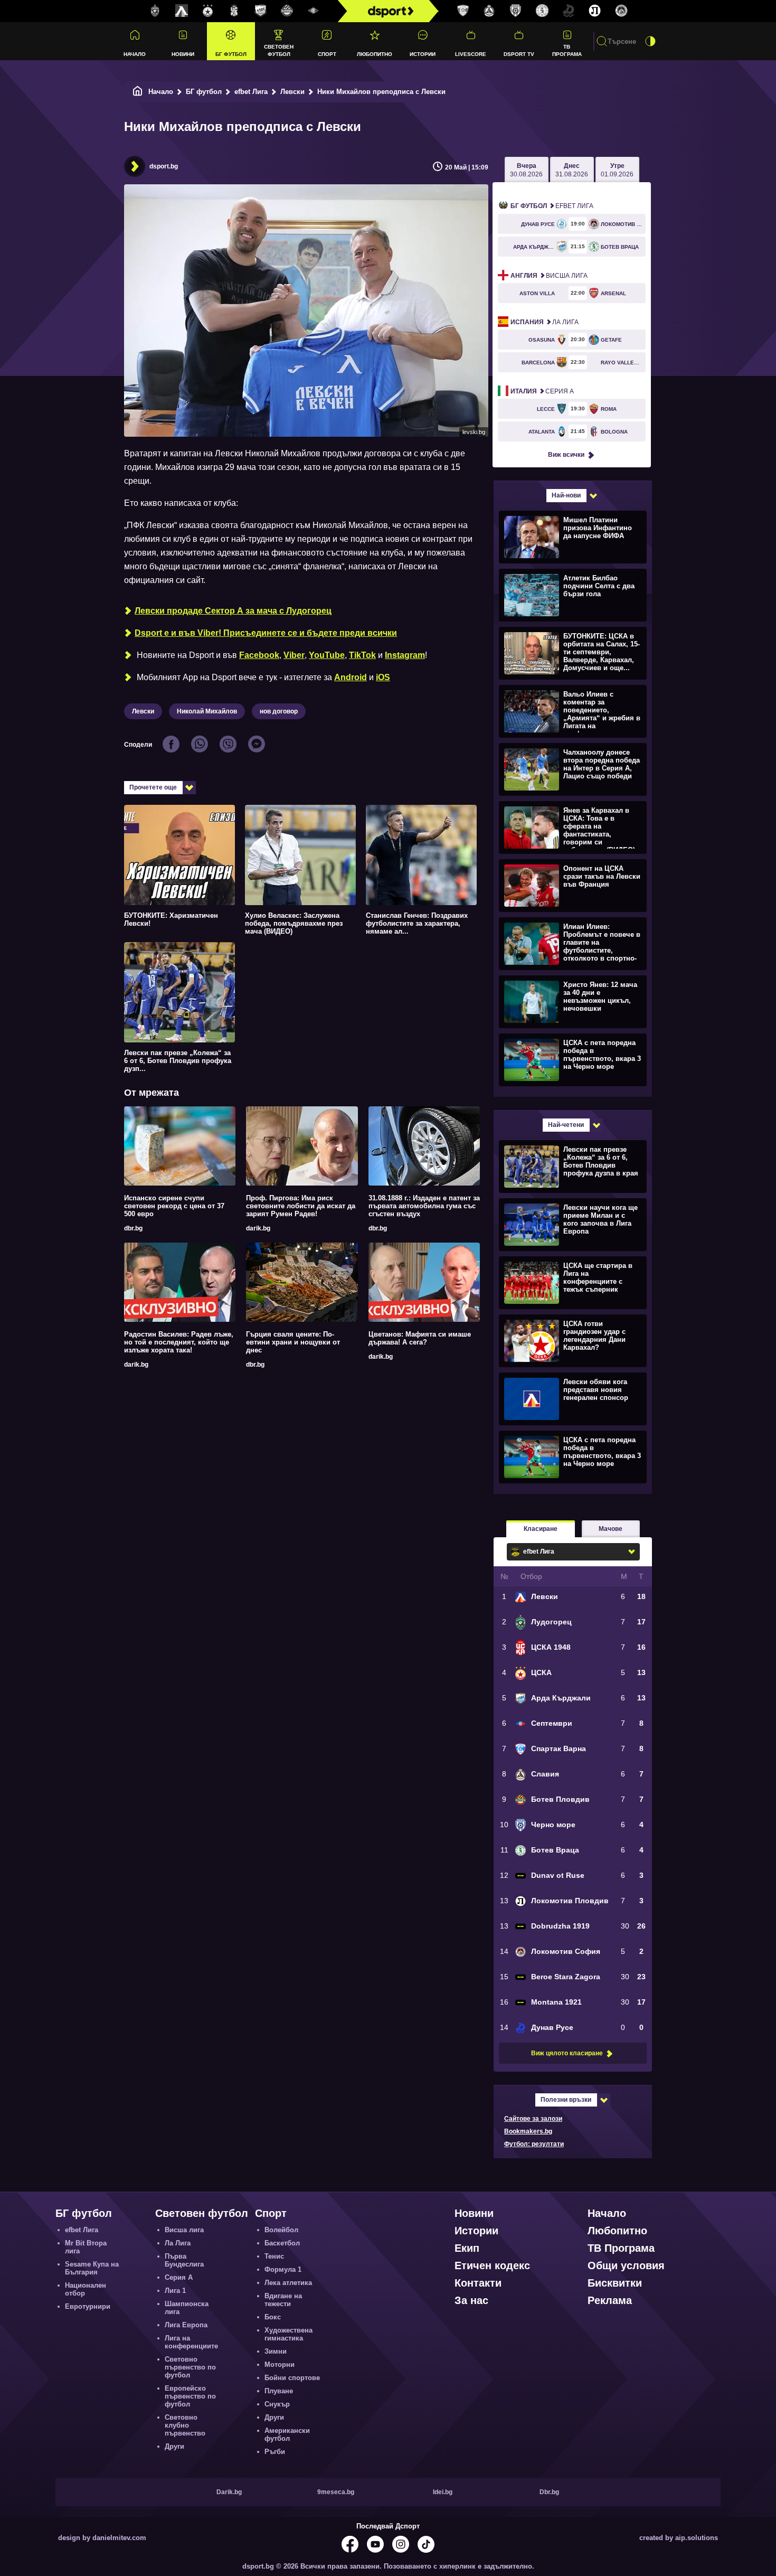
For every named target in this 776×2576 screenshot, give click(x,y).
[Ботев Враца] (542, 11)
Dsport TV (519, 54)
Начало (135, 54)
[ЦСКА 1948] (234, 11)
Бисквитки (615, 2283)
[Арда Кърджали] (261, 11)
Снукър (277, 2404)
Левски (292, 92)
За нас (471, 2300)
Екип (467, 2248)
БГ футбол (231, 54)
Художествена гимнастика (288, 2334)
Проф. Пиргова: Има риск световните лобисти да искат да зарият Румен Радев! (301, 1206)
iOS (383, 677)
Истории (423, 54)
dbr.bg (133, 1228)
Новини (183, 54)
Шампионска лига (187, 2308)
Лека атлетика (288, 2283)
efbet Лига (251, 92)
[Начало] (138, 92)
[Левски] (182, 11)
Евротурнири (88, 2306)
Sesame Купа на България (92, 2268)
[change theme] (650, 41)
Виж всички (566, 455)
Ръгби (275, 2452)
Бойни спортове (292, 2378)
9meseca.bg (336, 2492)
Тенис (274, 2256)
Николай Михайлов (207, 711)
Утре (617, 170)
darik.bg (258, 1228)
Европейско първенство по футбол (190, 2396)
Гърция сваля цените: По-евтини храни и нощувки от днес (293, 1342)
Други (174, 2446)
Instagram (405, 655)
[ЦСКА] (208, 11)
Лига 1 (175, 2291)
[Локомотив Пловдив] (595, 11)
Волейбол (281, 2230)
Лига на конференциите (191, 2342)
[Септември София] (314, 11)
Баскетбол (282, 2243)
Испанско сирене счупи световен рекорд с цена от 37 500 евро (174, 1206)
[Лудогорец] (155, 11)
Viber (294, 655)
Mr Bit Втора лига (86, 2247)
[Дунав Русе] (569, 11)
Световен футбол (279, 50)
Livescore (471, 54)
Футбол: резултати (534, 2144)
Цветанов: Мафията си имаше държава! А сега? (420, 1338)
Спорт (327, 54)
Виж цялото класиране (567, 2053)
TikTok (362, 655)
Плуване (279, 2391)
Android (351, 677)
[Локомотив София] (621, 11)
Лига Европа (186, 2325)
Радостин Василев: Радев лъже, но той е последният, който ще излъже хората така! (179, 1342)
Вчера (526, 170)
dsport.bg (164, 166)
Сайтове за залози (533, 2119)
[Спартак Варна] (463, 11)
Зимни (276, 2351)
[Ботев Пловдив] (287, 11)
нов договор (279, 711)
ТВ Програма (567, 50)
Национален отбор (86, 2289)
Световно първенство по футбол (190, 2367)
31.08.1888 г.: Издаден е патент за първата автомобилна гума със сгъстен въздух (424, 1206)
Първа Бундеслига (184, 2260)
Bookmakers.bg (528, 2131)
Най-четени (566, 1125)
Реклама (610, 2300)
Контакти (478, 2283)
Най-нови (566, 495)
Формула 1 (283, 2269)
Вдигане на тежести (283, 2300)
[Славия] (489, 11)
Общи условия (626, 2265)
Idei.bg (443, 2492)
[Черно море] (516, 11)
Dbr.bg (549, 2492)
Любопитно (375, 54)
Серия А (542, 391)
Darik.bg (229, 2492)
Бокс (273, 2317)
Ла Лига (545, 322)
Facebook (259, 655)
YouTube (327, 655)
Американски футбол (287, 2434)
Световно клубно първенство (185, 2425)
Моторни (280, 2365)
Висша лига (549, 276)
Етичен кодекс (492, 2265)
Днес (572, 170)
